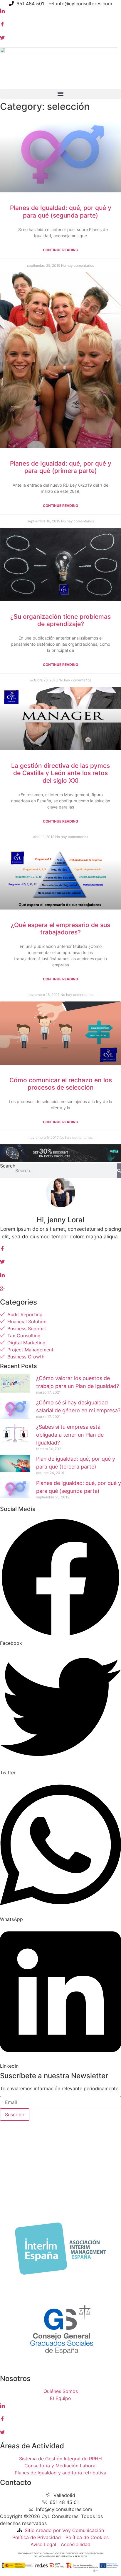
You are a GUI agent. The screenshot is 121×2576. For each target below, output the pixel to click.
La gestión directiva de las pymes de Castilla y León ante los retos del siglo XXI (60, 773)
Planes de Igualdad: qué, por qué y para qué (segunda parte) (61, 211)
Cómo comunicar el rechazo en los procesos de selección (61, 1084)
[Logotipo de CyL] (59, 51)
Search (8, 1166)
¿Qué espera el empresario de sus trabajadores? (60, 929)
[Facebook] (60, 24)
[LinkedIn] (60, 11)
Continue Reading (60, 250)
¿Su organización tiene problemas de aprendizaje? (60, 620)
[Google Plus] (60, 1288)
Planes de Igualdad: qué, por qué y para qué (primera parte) (61, 467)
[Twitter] (60, 37)
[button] (60, 94)
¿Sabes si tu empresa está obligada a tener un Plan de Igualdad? (70, 1435)
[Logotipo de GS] (60, 2369)
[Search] (119, 1171)
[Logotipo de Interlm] (60, 2281)
